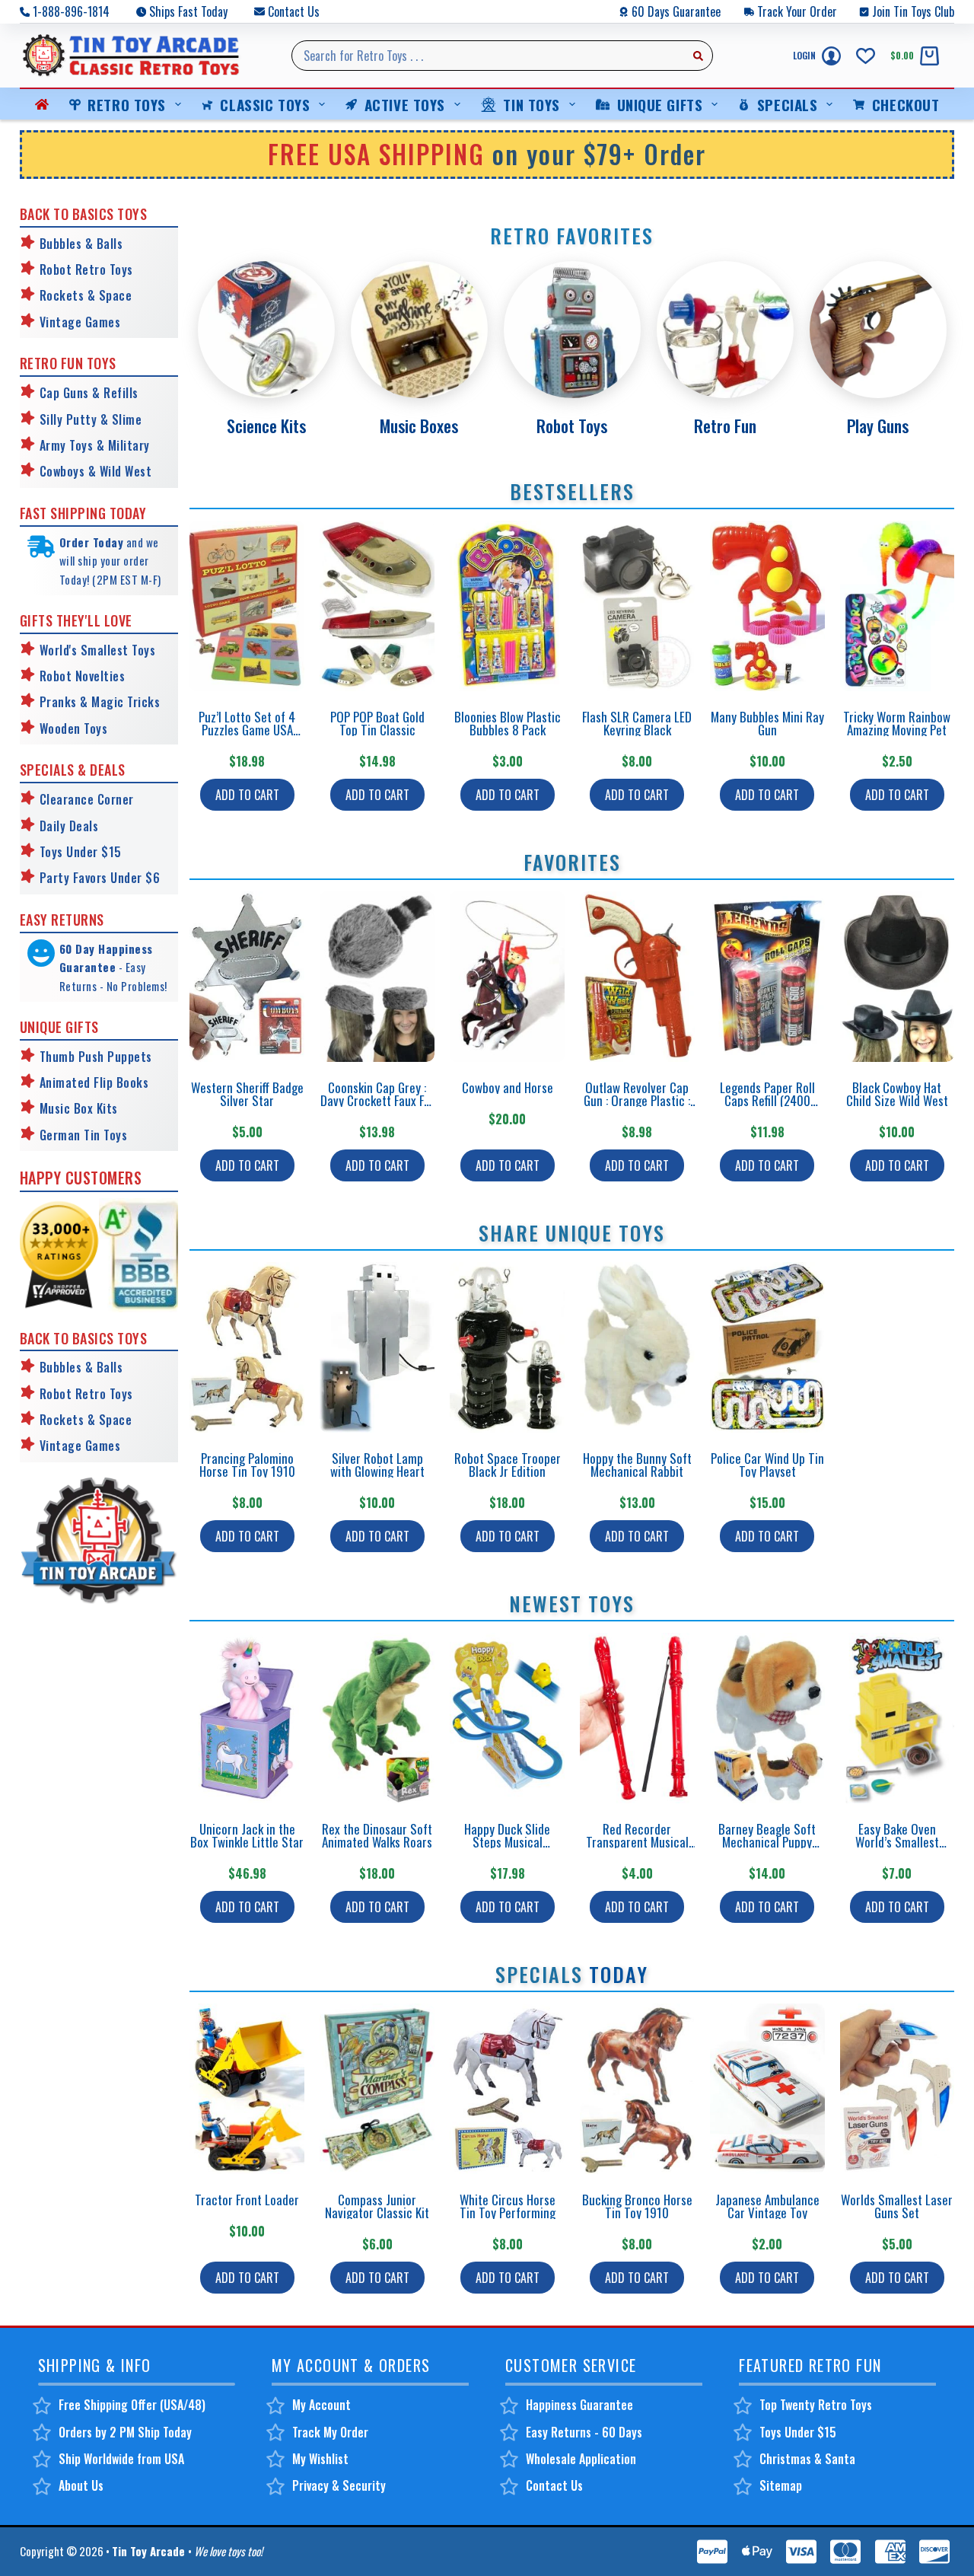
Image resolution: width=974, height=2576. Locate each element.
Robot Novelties (83, 676)
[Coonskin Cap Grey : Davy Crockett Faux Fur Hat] (377, 977)
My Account (321, 2405)
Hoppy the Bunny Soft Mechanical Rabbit (637, 1465)
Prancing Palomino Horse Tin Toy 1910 (247, 1465)
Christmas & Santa (807, 2459)
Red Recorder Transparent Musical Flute (637, 1842)
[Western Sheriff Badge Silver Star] (247, 977)
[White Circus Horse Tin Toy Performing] (507, 2089)
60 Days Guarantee (676, 11)
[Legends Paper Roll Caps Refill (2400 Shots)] (767, 977)
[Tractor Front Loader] (247, 2089)
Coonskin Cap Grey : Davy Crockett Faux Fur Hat (377, 1100)
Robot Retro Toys (86, 269)
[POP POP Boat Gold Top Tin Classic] (377, 606)
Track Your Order (797, 11)
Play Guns (878, 426)
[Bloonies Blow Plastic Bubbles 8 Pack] (507, 606)
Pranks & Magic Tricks (100, 702)
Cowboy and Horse (508, 1087)
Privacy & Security (339, 2485)
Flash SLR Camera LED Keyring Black (637, 723)
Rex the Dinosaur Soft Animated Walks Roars (377, 1835)
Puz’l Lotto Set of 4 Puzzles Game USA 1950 (247, 730)
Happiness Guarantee (579, 2405)
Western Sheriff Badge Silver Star (247, 1094)
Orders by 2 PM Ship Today (125, 2432)
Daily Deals (69, 826)
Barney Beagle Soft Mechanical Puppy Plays (767, 1842)
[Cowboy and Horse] (507, 977)
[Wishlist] (866, 56)
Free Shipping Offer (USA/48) (132, 2405)
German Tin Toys (84, 1135)
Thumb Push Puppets (96, 1057)
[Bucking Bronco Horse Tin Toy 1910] (637, 2089)
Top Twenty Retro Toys (816, 2405)
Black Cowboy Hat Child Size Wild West (897, 1094)
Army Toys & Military (95, 445)
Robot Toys (572, 426)
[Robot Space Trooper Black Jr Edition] (507, 1347)
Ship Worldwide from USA (121, 2459)
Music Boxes (419, 426)
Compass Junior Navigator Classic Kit (377, 2206)
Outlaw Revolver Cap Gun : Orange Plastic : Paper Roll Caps (637, 1100)
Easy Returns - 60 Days (584, 2432)
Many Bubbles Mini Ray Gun (767, 723)
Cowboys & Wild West (96, 471)
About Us (81, 2485)
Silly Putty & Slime (91, 419)
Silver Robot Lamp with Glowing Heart (377, 1465)
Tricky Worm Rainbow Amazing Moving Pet (897, 723)
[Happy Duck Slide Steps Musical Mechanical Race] (507, 1718)
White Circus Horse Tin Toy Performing (508, 2206)
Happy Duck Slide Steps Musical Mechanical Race (507, 1842)
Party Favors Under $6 (100, 878)
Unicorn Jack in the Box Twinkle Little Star (247, 1835)
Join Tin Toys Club (913, 11)
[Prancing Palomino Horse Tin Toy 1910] (247, 1347)
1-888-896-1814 (71, 11)
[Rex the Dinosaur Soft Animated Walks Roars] (377, 1718)
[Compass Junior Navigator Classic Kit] (377, 2089)
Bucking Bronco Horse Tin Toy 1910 (637, 2206)
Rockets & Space (86, 295)
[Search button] (698, 56)
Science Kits (266, 426)
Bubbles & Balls (81, 244)
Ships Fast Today (188, 11)
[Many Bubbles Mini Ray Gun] (767, 606)
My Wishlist (320, 2459)
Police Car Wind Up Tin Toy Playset (767, 1465)
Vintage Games (80, 322)
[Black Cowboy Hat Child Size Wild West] (898, 977)
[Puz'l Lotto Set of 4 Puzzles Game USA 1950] (247, 606)
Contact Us (294, 11)
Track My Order (330, 2432)
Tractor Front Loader (247, 2200)
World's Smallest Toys (98, 650)
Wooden (60, 728)
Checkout (906, 104)
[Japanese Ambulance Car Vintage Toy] (767, 2089)
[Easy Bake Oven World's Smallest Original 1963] (898, 1718)
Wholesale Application (581, 2459)
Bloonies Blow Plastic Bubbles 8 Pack (508, 723)
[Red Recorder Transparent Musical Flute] (637, 1718)
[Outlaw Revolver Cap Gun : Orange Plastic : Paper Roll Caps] (637, 977)
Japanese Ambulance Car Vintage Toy (767, 2206)
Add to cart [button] (247, 795)
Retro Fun (725, 426)
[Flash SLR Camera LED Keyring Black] (637, 606)
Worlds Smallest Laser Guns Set (897, 2206)
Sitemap (781, 2485)
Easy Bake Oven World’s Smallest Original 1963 (897, 1842)
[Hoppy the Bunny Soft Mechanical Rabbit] (637, 1347)
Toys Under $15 (81, 852)
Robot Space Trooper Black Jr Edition (508, 1465)
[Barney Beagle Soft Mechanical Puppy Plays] (767, 1718)
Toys (94, 728)
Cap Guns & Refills (89, 393)
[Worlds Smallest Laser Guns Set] (898, 2089)
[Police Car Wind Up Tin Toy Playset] (767, 1347)
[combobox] (488, 56)
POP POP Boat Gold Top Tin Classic (377, 723)
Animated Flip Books (94, 1082)
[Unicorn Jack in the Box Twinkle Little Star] (247, 1718)
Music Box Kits (79, 1108)
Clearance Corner (87, 799)
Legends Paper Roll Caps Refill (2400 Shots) (767, 1100)
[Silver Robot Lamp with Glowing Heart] (377, 1347)
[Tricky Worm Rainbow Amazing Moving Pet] (898, 606)
